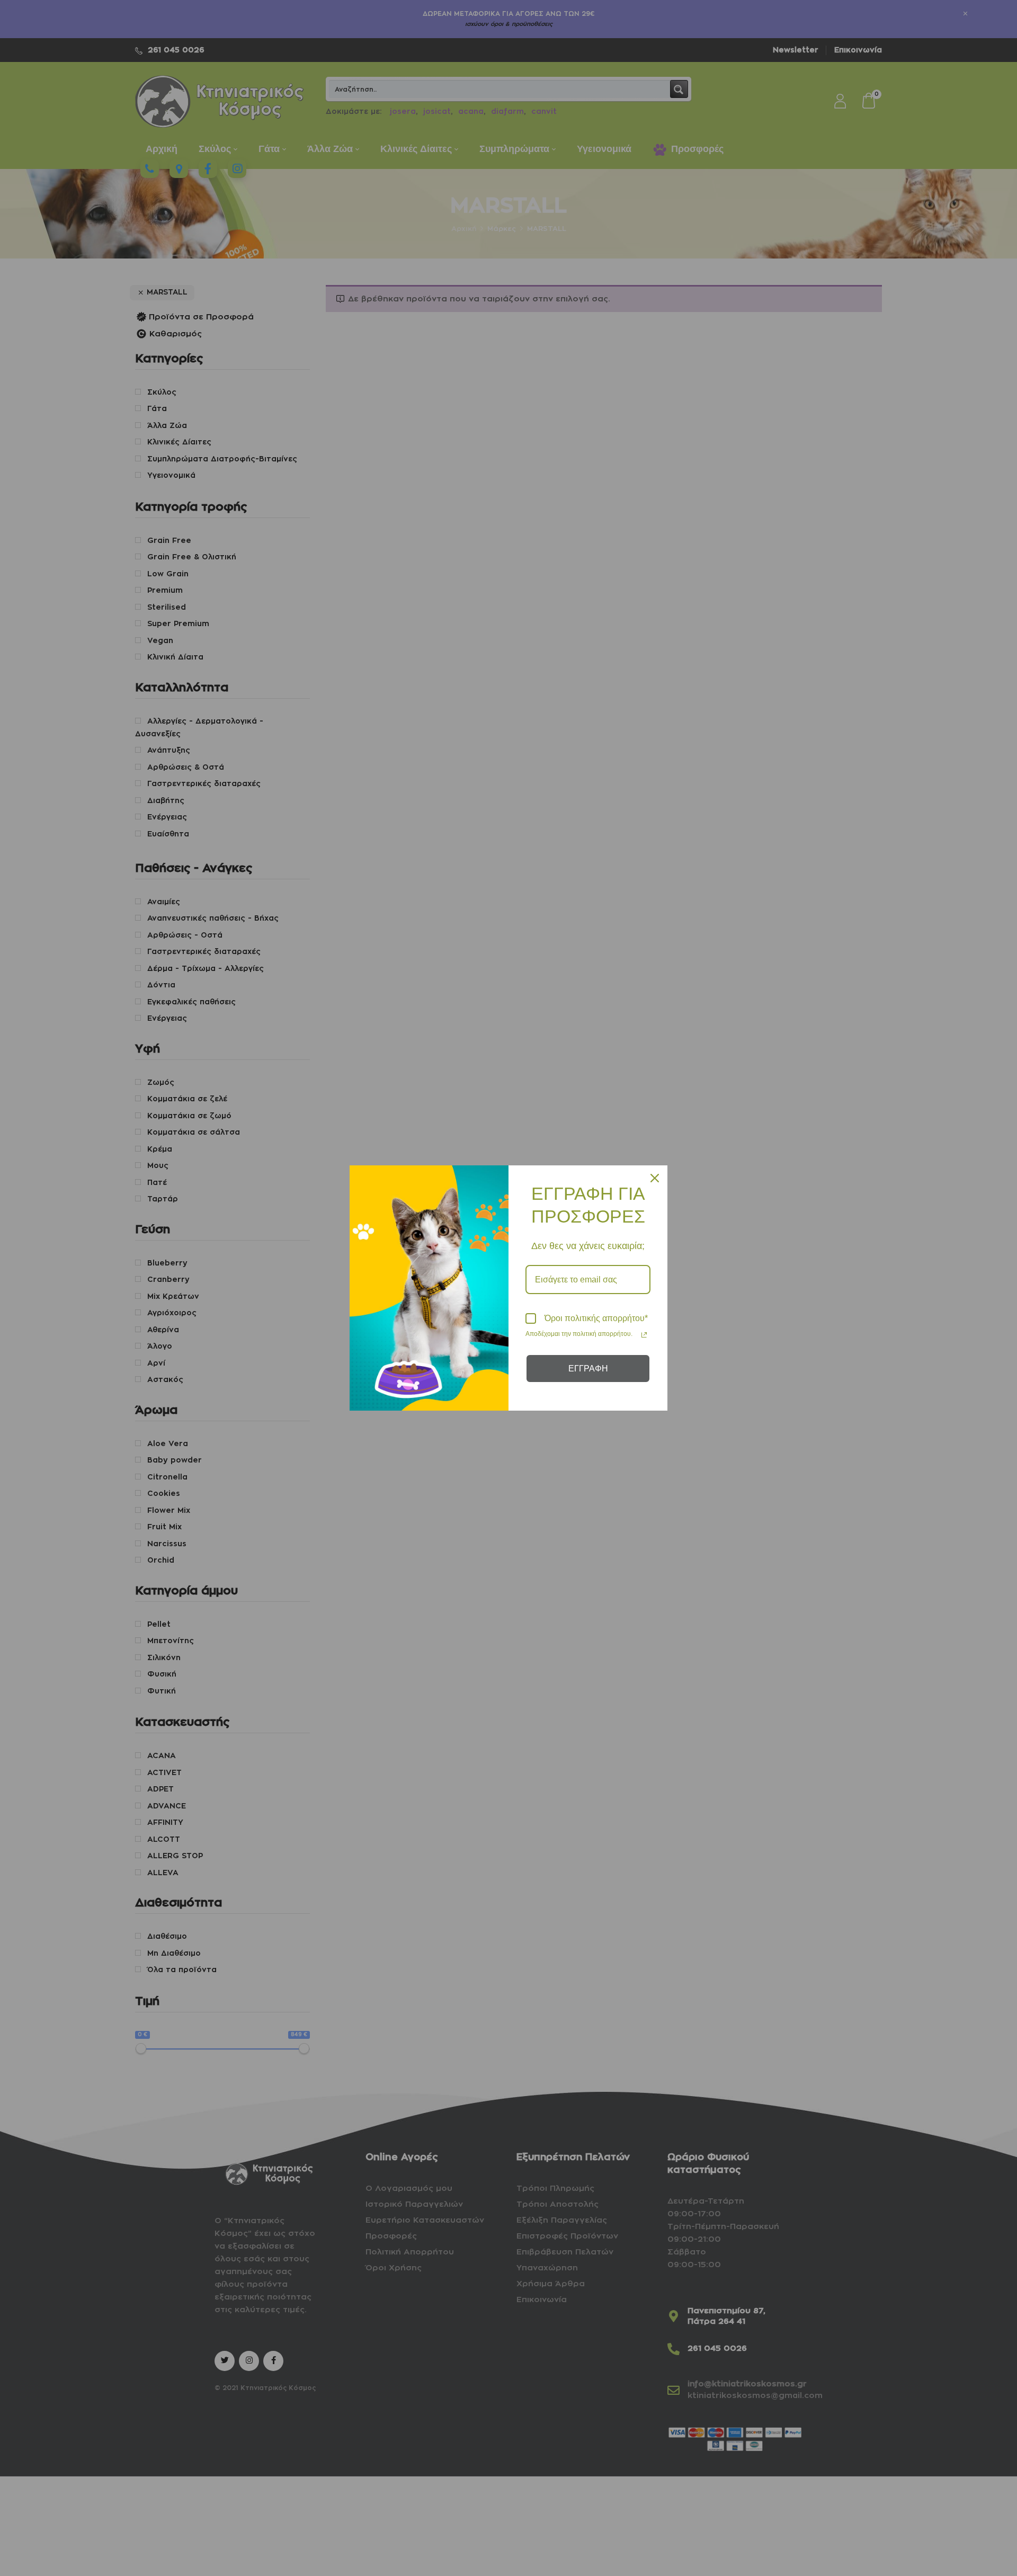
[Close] (655, 1178)
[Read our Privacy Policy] (644, 1335)
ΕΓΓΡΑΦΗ (588, 1369)
